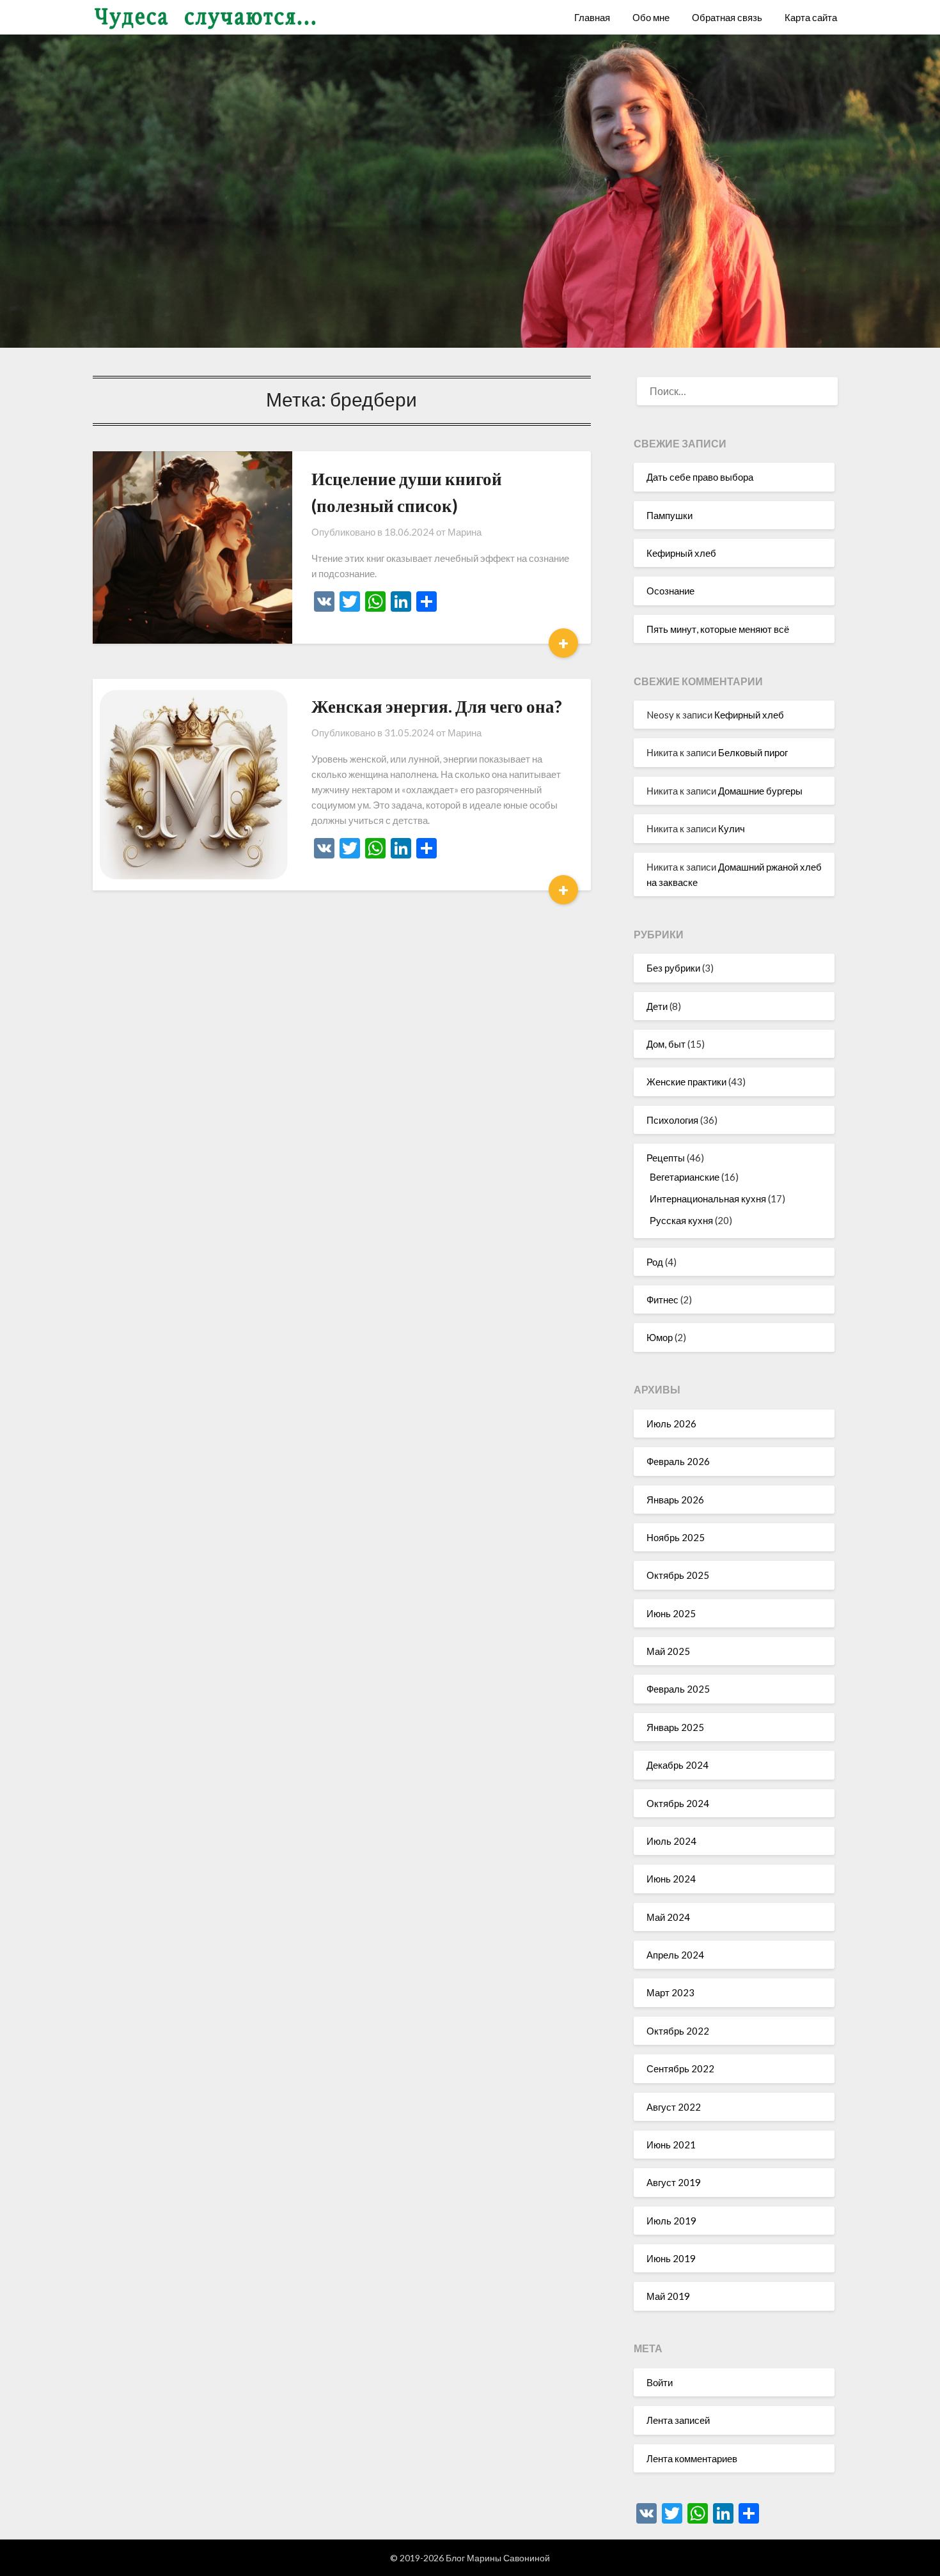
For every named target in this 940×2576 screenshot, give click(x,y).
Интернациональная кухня (708, 1199)
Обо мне (651, 17)
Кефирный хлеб (681, 553)
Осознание (670, 591)
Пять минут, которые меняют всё (718, 629)
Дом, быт (666, 1044)
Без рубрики (673, 968)
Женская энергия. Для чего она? (437, 706)
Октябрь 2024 (678, 1803)
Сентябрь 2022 (680, 2068)
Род (655, 1262)
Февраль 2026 (678, 1461)
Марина (465, 532)
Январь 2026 (675, 1500)
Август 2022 (674, 2107)
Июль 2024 (671, 1841)
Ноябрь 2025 (676, 1537)
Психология (672, 1120)
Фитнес (662, 1300)
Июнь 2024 (671, 1879)
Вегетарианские (685, 1177)
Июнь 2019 (671, 2258)
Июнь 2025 (671, 1613)
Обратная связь (727, 17)
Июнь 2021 (671, 2145)
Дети (657, 1006)
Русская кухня (681, 1220)
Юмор (660, 1337)
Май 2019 (668, 2296)
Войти (660, 2382)
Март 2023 (670, 1992)
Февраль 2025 (678, 1689)
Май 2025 (668, 1651)
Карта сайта (811, 17)
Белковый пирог (753, 752)
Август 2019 (674, 2182)
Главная (592, 17)
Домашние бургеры (760, 791)
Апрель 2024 (675, 1955)
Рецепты (666, 1158)
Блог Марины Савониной (498, 2558)
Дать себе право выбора (700, 477)
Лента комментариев (692, 2458)
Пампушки (670, 515)
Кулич (732, 828)
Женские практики (686, 1082)
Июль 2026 (671, 1424)
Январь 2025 (675, 1727)
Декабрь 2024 (678, 1765)
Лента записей (678, 2420)
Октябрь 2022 (678, 2031)
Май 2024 (668, 1917)
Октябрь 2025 (678, 1575)
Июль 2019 (671, 2221)
